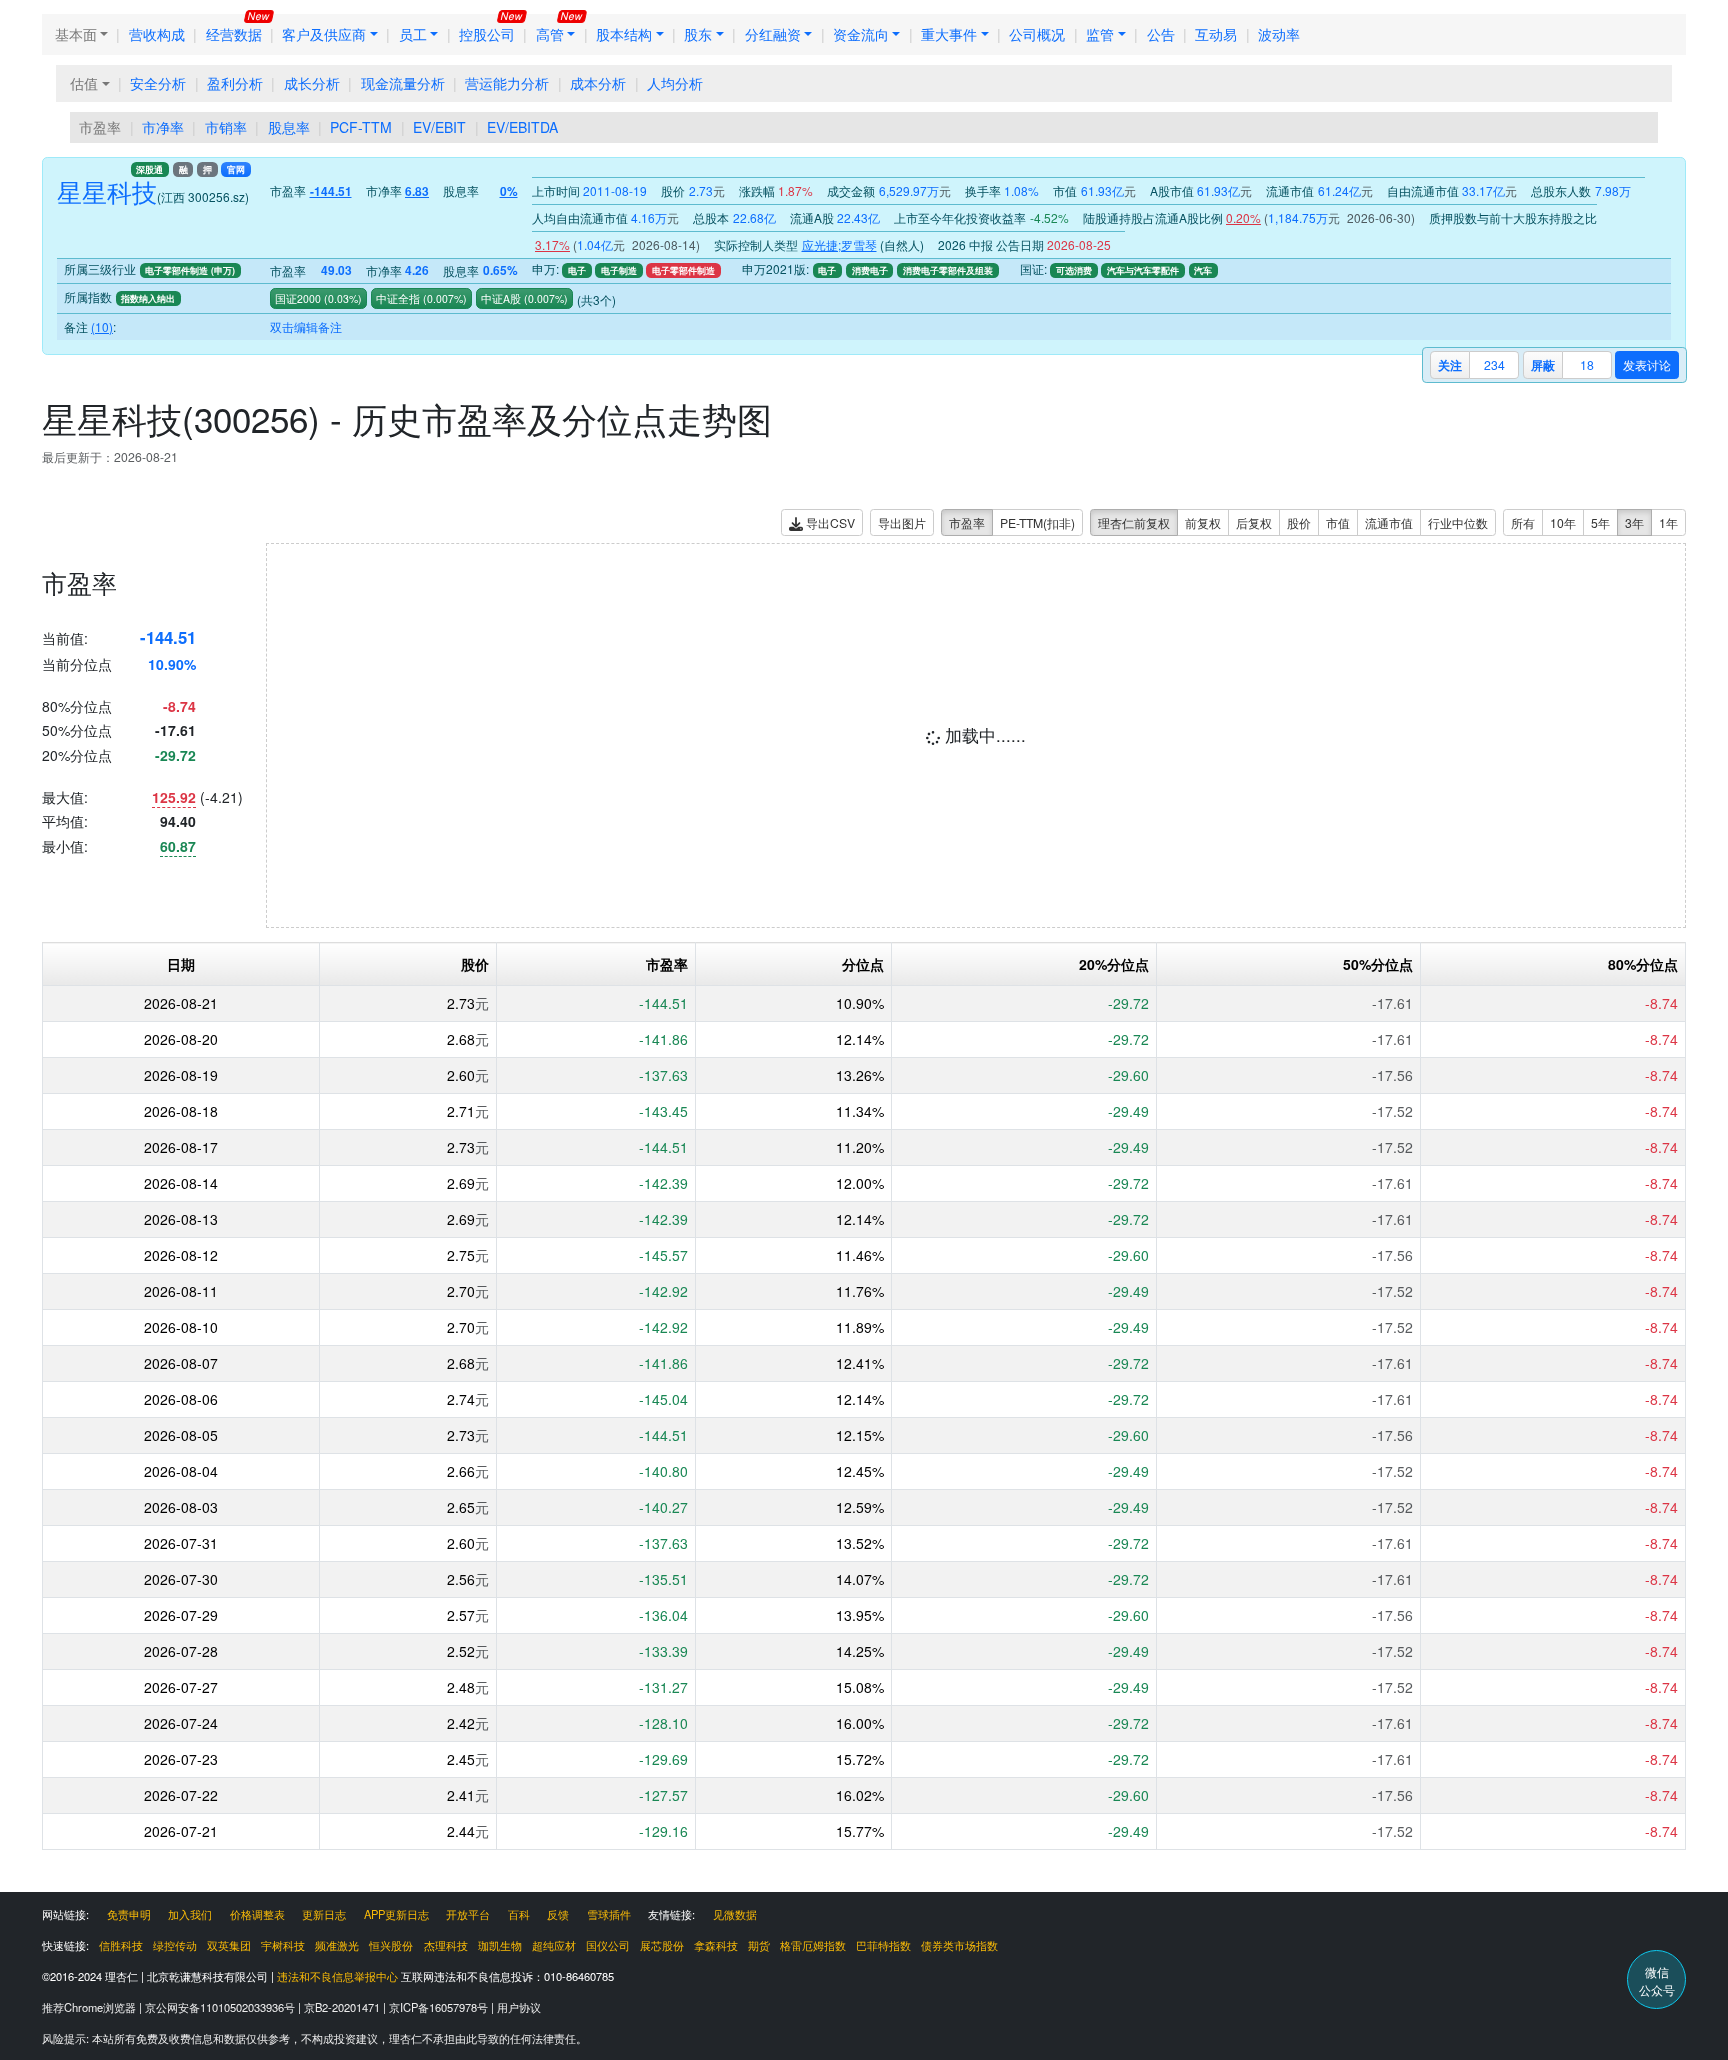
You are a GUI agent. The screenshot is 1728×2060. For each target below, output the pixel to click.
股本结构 (624, 34)
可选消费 (1074, 270)
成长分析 (312, 83)
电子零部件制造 (683, 270)
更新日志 (324, 1914)
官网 (236, 169)
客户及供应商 (324, 34)
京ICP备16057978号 (440, 2007)
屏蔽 (1543, 365)
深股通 (149, 169)
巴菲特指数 (883, 1945)
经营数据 (234, 34)
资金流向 (861, 34)
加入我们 (190, 1914)
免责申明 (129, 1914)
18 (1587, 364)
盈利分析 (235, 83)
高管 (550, 34)
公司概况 (1037, 34)
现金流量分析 (403, 83)
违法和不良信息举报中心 (337, 1976)
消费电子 (870, 270)
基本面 (76, 34)
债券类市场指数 (959, 1945)
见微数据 (735, 1914)
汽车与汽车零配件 (1143, 270)
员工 (413, 34)
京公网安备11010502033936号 (221, 2007)
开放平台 (468, 1914)
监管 (1100, 34)
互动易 (1216, 34)
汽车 (1203, 270)
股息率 (289, 127)
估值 (84, 83)
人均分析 (675, 83)
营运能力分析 (507, 83)
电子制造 (619, 270)
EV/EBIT (439, 127)
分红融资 (773, 34)
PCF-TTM (361, 127)
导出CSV (829, 522)
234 (1494, 364)
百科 (519, 1914)
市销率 (226, 127)
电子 (577, 270)
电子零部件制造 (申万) (190, 270)
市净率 (163, 127)
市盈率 (100, 127)
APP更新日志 (396, 1914)
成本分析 (598, 83)
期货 (759, 1945)
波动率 (1279, 34)
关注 (1450, 365)
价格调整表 (257, 1914)
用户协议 (519, 2007)
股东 (698, 34)
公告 (1161, 34)
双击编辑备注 (306, 326)
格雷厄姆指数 (813, 1945)
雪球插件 (609, 1914)
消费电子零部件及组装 (948, 270)
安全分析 (158, 83)
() (341, 298)
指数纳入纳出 (148, 298)
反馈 (558, 1914)
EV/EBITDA (522, 127)
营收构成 (157, 34)
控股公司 (487, 34)
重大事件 (949, 34)
